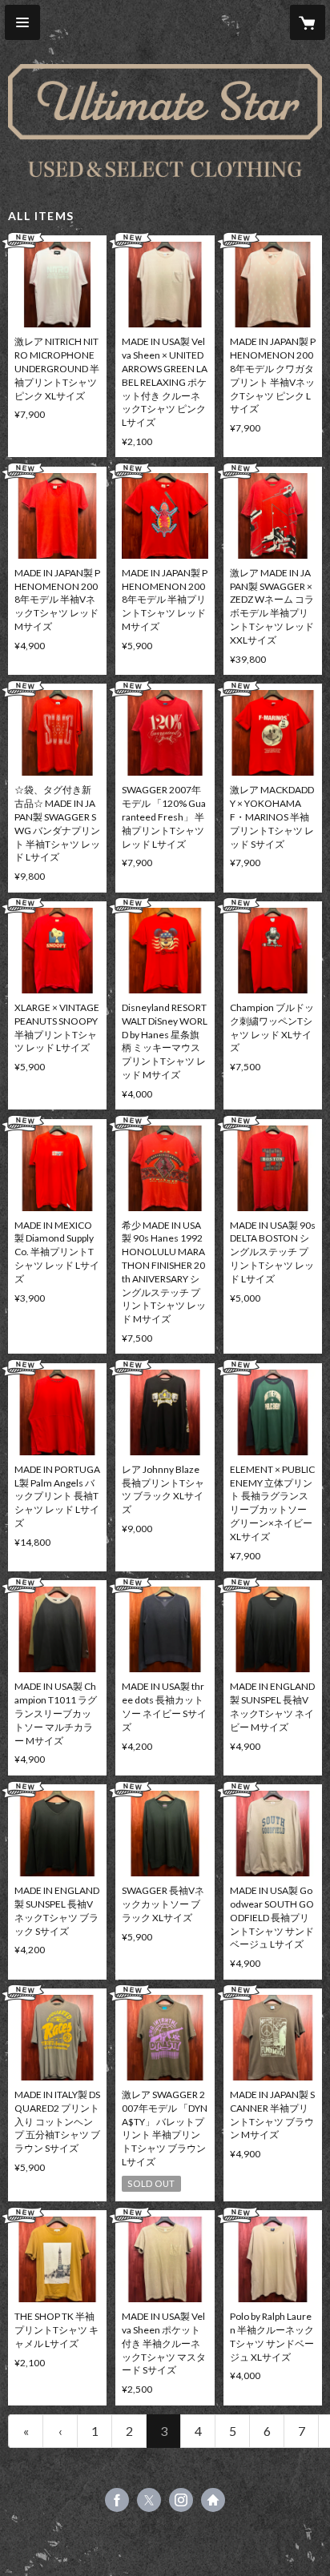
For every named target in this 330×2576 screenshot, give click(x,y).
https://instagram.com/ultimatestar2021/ (181, 2500)
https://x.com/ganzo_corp (149, 2500)
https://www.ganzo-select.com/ (213, 2500)
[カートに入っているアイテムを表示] (308, 22)
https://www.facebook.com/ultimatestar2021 (117, 2500)
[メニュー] (22, 22)
